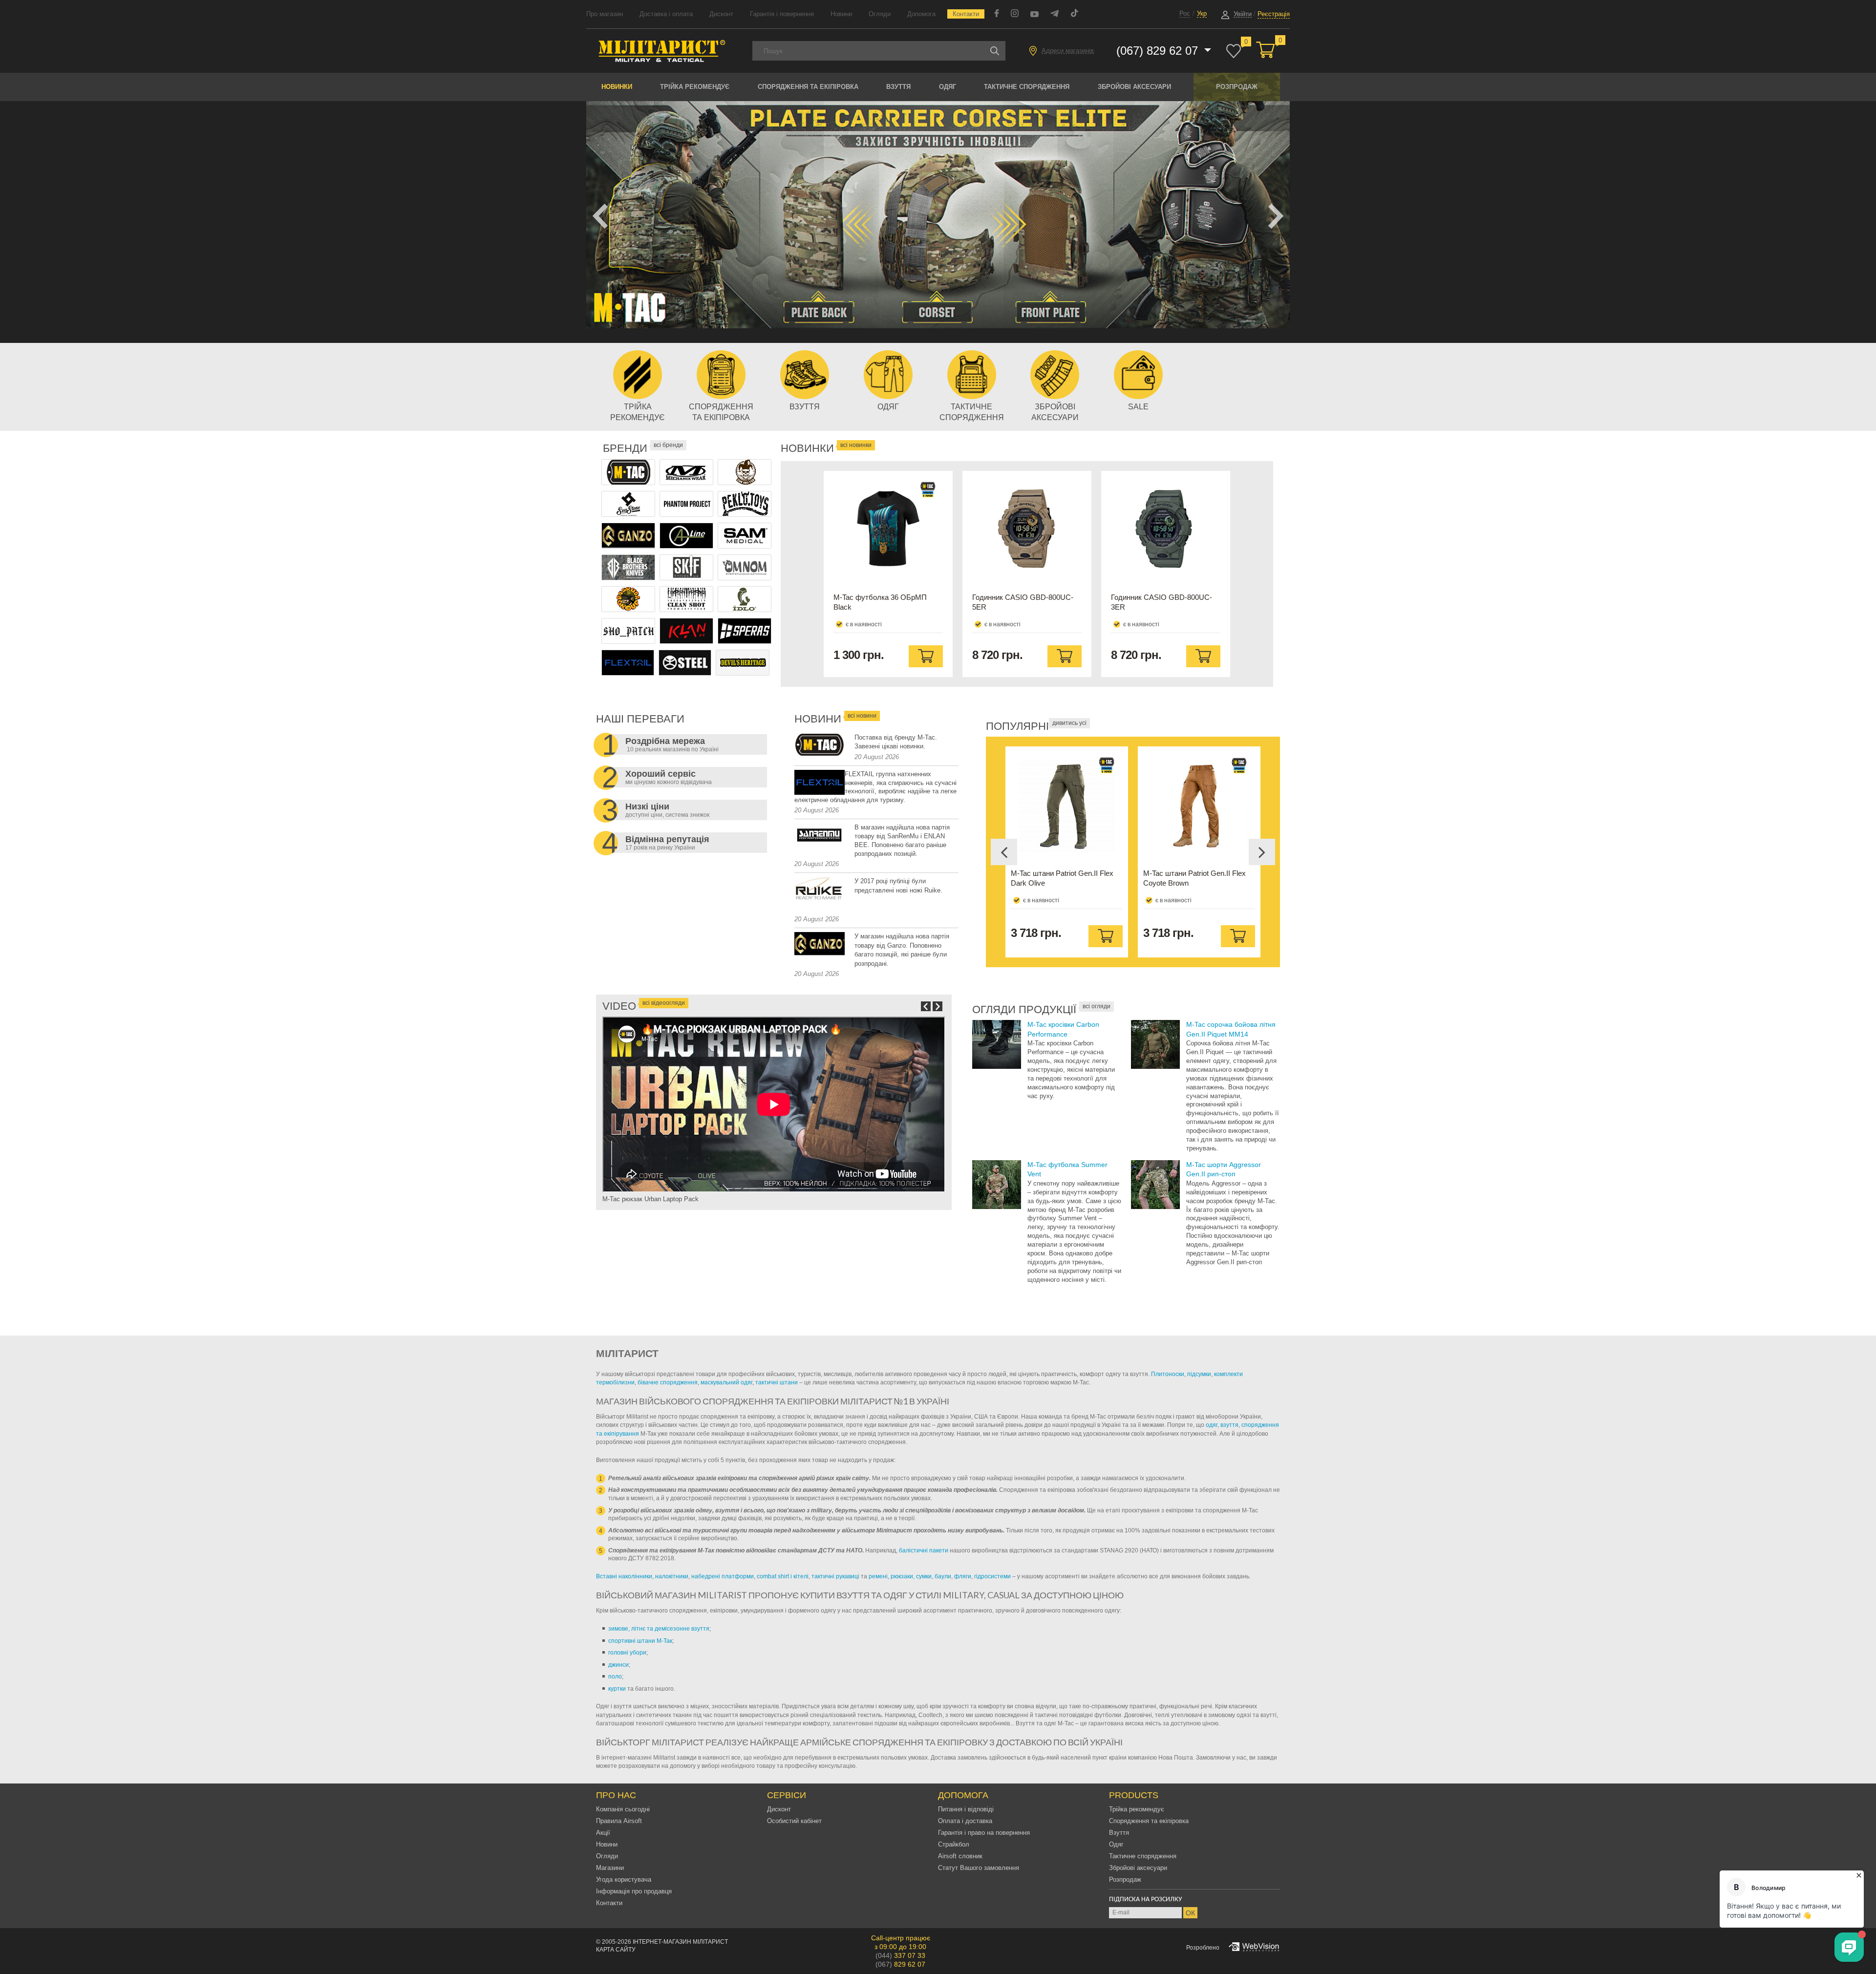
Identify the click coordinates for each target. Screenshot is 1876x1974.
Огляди (880, 14)
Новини (841, 14)
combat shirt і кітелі (783, 1576)
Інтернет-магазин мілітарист (680, 1942)
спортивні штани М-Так (640, 1641)
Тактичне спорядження (1027, 87)
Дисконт (721, 14)
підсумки (1199, 1374)
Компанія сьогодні (623, 1809)
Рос (1185, 13)
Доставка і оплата (666, 14)
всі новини (862, 716)
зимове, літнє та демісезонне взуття (659, 1629)
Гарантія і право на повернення (984, 1833)
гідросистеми (992, 1576)
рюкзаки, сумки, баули (921, 1576)
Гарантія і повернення (782, 14)
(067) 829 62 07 (1159, 51)
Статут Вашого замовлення (979, 1868)
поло (615, 1677)
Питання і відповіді (966, 1809)
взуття (1229, 1425)
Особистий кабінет (794, 1821)
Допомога (921, 14)
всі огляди (1097, 1006)
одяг (1212, 1425)
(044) (900, 1955)
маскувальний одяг (726, 1382)
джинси (618, 1665)
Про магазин (605, 14)
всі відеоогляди (664, 1003)
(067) (900, 1964)
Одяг (948, 87)
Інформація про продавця (634, 1891)
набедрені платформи (723, 1576)
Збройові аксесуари (1134, 87)
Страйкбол (954, 1844)
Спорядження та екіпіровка (808, 87)
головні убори (627, 1653)
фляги (963, 1576)
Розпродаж (1237, 87)
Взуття (898, 87)
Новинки (617, 87)
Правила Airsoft (619, 1821)
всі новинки (856, 445)
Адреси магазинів (1068, 51)
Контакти (966, 14)
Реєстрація (1274, 14)
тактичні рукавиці (835, 1576)
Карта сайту (616, 1950)
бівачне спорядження (668, 1382)
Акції (603, 1833)
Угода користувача (624, 1879)
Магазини (610, 1868)
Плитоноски (1168, 1374)
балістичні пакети (924, 1550)
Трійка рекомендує (695, 87)
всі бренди (668, 445)
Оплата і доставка (965, 1821)
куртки (617, 1689)
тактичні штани (777, 1382)
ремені (878, 1576)
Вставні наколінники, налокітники (642, 1576)
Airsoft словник (960, 1856)
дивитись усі (1069, 723)
